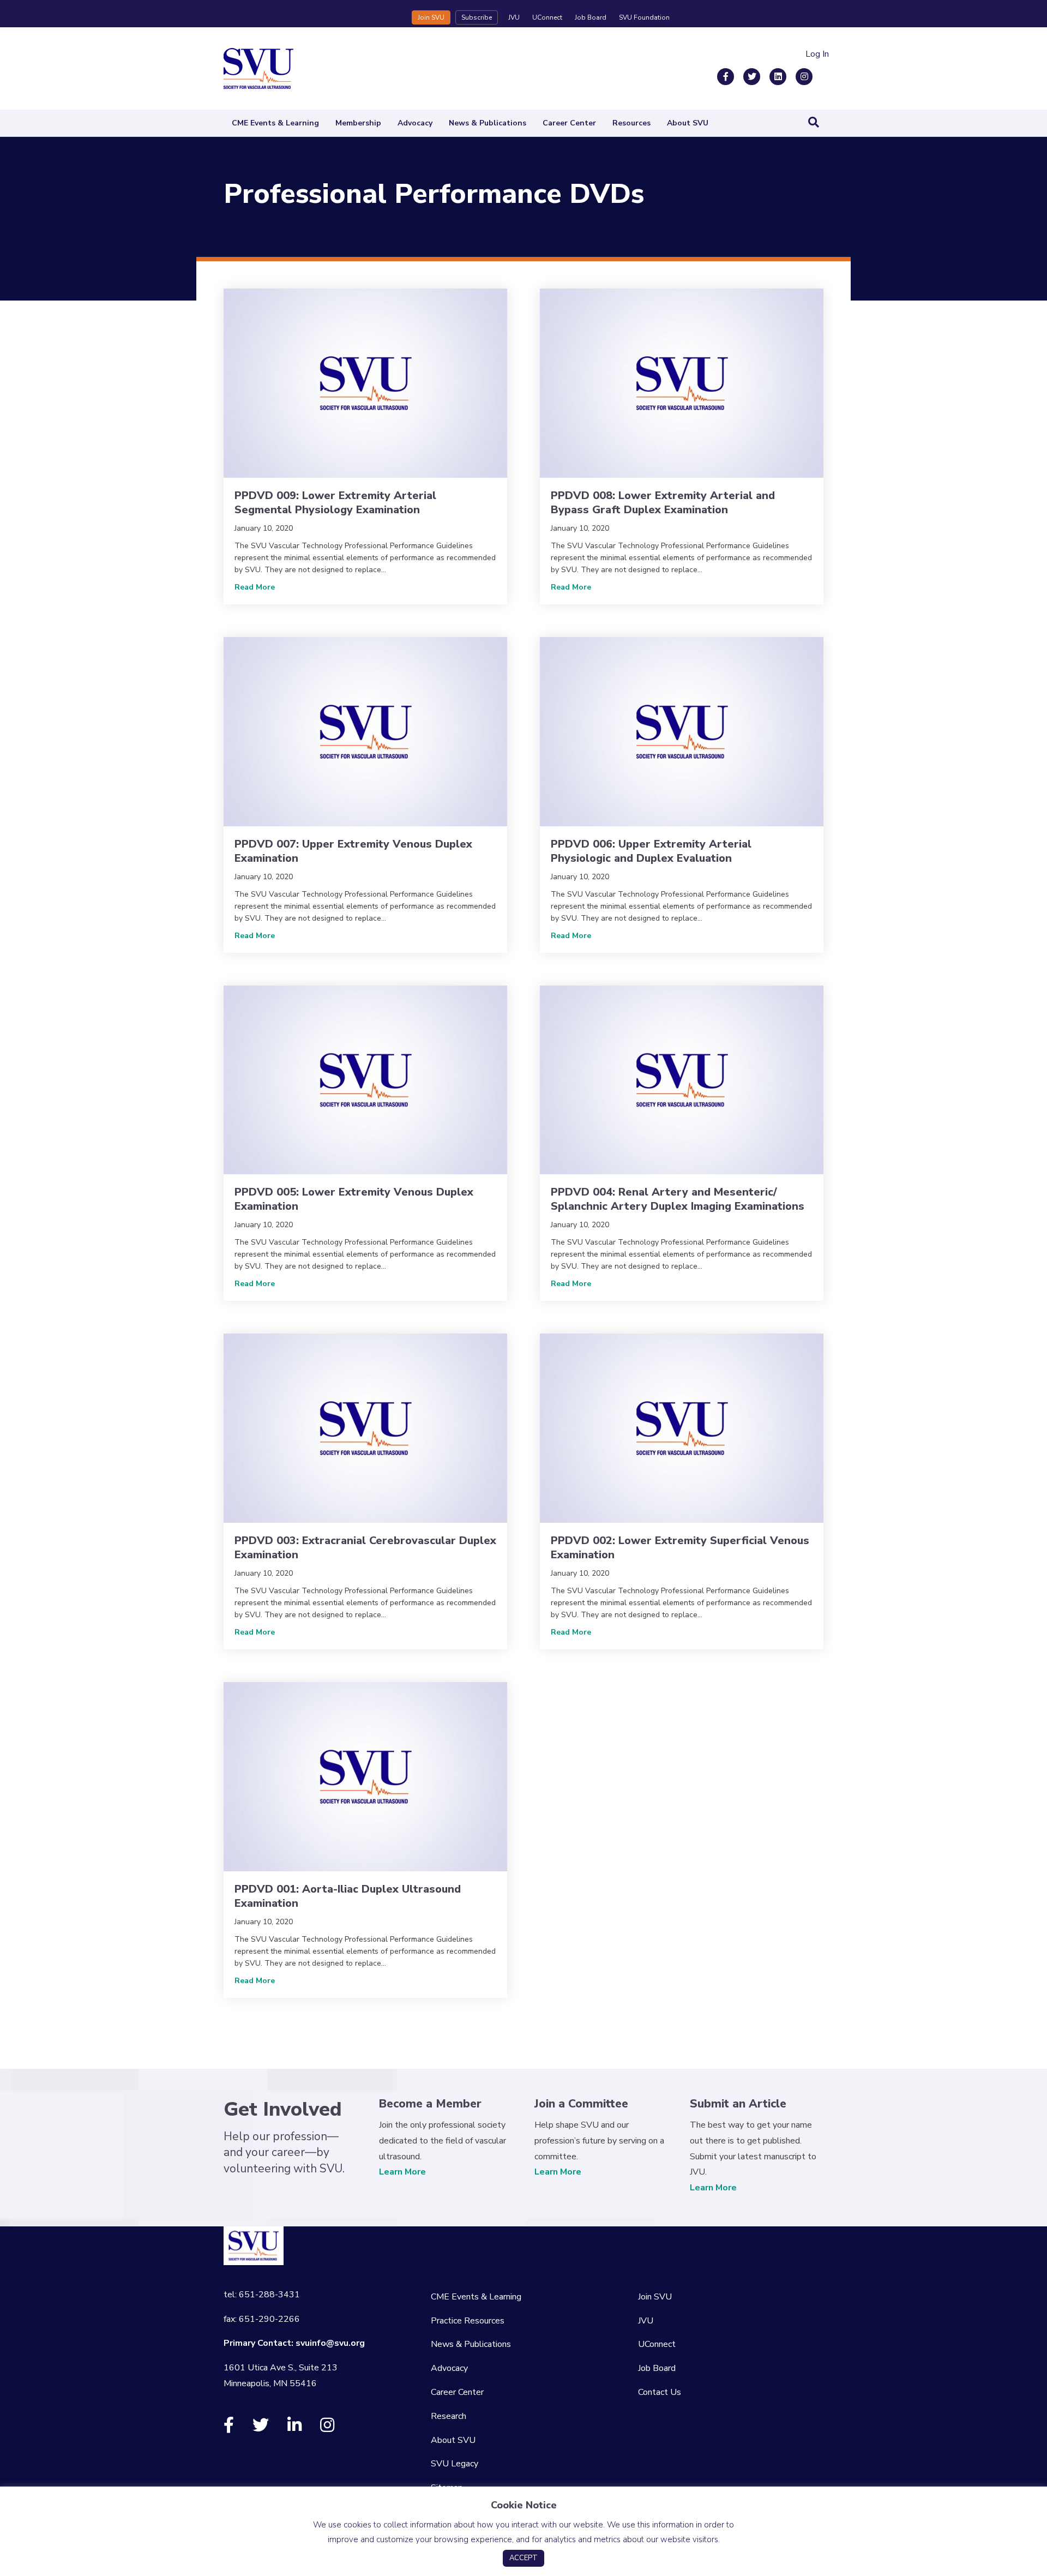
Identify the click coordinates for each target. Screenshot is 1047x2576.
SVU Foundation (644, 17)
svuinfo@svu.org (330, 2343)
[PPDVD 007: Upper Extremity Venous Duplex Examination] (365, 731)
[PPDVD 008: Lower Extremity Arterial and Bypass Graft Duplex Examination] (682, 383)
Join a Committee (581, 2104)
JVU (514, 17)
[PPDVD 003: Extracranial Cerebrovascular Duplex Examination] (365, 1428)
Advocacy (415, 123)
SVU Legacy (455, 2464)
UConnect (547, 17)
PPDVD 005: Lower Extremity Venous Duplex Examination (354, 1199)
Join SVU (431, 17)
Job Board (591, 17)
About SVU (688, 123)
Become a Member (430, 2104)
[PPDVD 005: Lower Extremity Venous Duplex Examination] (365, 1079)
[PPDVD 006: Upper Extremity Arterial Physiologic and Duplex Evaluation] (682, 731)
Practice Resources (468, 2321)
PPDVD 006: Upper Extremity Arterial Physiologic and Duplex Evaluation (651, 851)
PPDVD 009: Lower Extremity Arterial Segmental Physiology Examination (335, 503)
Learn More (402, 2172)
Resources (631, 123)
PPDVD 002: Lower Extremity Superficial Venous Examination (680, 1548)
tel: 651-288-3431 (262, 2295)
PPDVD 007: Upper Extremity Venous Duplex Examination (353, 851)
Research (449, 2416)
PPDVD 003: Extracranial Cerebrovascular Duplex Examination (365, 1548)
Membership (358, 123)
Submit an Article (738, 2104)
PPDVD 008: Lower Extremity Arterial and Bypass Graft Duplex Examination (663, 503)
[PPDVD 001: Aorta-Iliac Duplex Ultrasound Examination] (365, 1776)
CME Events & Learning (275, 123)
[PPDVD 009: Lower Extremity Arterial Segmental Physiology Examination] (365, 383)
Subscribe (477, 17)
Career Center (569, 123)
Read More (255, 587)
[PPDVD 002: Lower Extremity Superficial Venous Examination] (682, 1428)
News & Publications (488, 123)
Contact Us (660, 2392)
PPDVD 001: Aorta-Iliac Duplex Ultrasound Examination (348, 1896)
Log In (817, 54)
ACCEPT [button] (523, 2558)
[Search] (814, 122)
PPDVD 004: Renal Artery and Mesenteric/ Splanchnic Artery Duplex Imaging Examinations (678, 1199)
